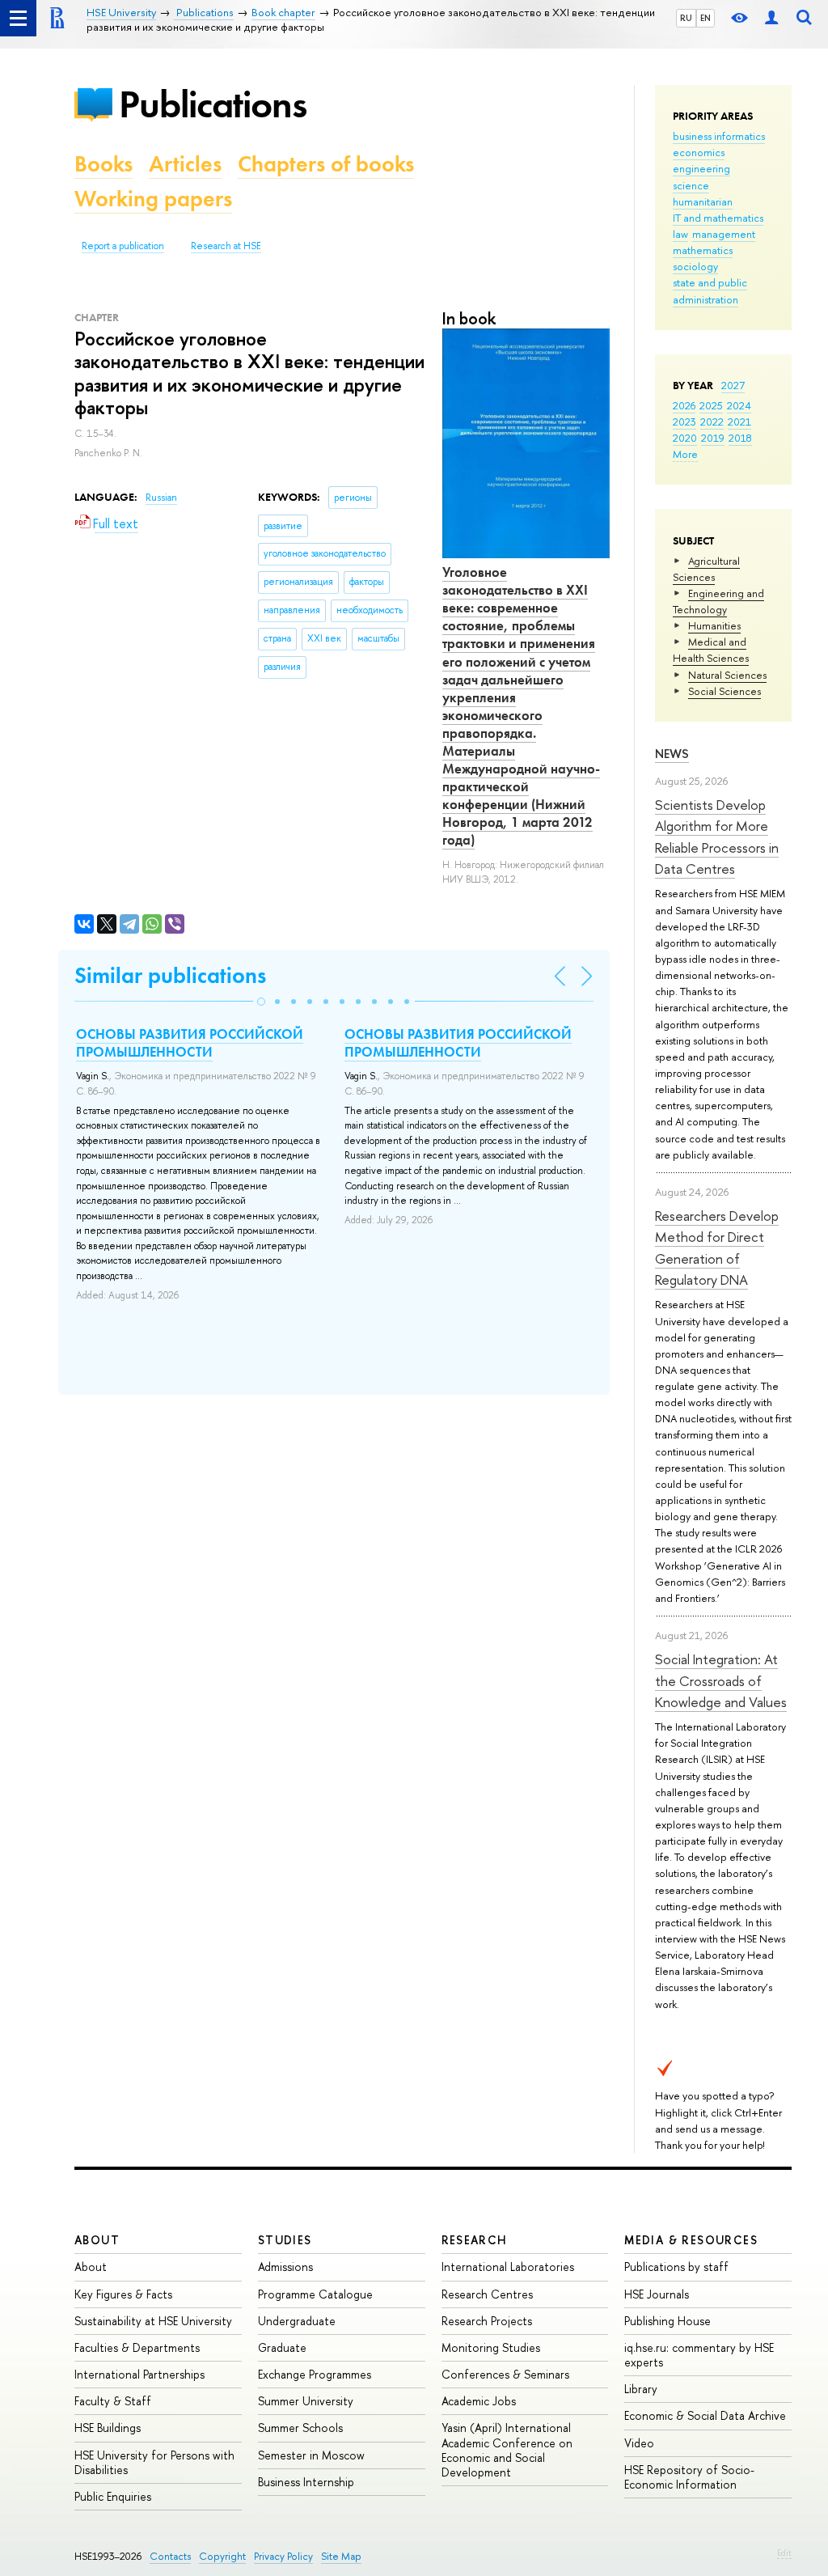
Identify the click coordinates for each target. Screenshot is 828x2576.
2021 (739, 422)
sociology (695, 266)
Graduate (282, 2347)
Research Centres (487, 2294)
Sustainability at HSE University (153, 2321)
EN (705, 18)
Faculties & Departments (137, 2347)
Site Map (341, 2556)
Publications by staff (676, 2267)
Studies (285, 2240)
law (680, 234)
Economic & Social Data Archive (705, 2415)
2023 (684, 422)
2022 (712, 422)
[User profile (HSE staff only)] (771, 18)
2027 (733, 385)
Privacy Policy (283, 2556)
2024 (739, 405)
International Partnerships (139, 2374)
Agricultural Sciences (706, 569)
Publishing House (667, 2321)
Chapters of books (326, 164)
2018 (740, 438)
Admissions (285, 2267)
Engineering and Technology (718, 601)
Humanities (714, 625)
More (685, 454)
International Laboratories (508, 2267)
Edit (784, 2553)
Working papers (153, 199)
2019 (713, 438)
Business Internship (306, 2482)
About (97, 2240)
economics (699, 152)
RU (686, 18)
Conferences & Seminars (505, 2374)
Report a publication (123, 246)
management (724, 234)
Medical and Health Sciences (711, 650)
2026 (684, 405)
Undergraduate (297, 2321)
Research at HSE (226, 246)
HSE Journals (657, 2294)
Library (641, 2389)
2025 (711, 405)
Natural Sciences (727, 675)
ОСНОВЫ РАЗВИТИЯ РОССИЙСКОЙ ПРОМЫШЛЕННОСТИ (190, 1043)
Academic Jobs (479, 2401)
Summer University (306, 2401)
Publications (213, 104)
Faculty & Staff (113, 2401)
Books (103, 164)
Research (475, 2240)
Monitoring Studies (491, 2347)
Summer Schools (300, 2428)
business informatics (719, 136)
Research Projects (487, 2321)
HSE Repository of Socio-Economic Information (689, 2477)
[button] (261, 1002)
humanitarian (703, 201)
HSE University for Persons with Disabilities (154, 2462)
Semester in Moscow (311, 2455)
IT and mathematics (718, 218)
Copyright (222, 2556)
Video (639, 2443)
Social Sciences (724, 691)
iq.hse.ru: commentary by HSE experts (699, 2355)
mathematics (703, 250)
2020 (685, 438)
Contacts (170, 2556)
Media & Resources (691, 2240)
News (672, 754)
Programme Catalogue (315, 2294)
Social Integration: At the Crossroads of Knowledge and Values (721, 1680)
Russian (161, 498)
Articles (185, 164)
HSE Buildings (108, 2428)
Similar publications (170, 975)
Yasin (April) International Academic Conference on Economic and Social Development (507, 2450)
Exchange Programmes (315, 2374)
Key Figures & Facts (123, 2294)
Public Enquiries (113, 2496)
